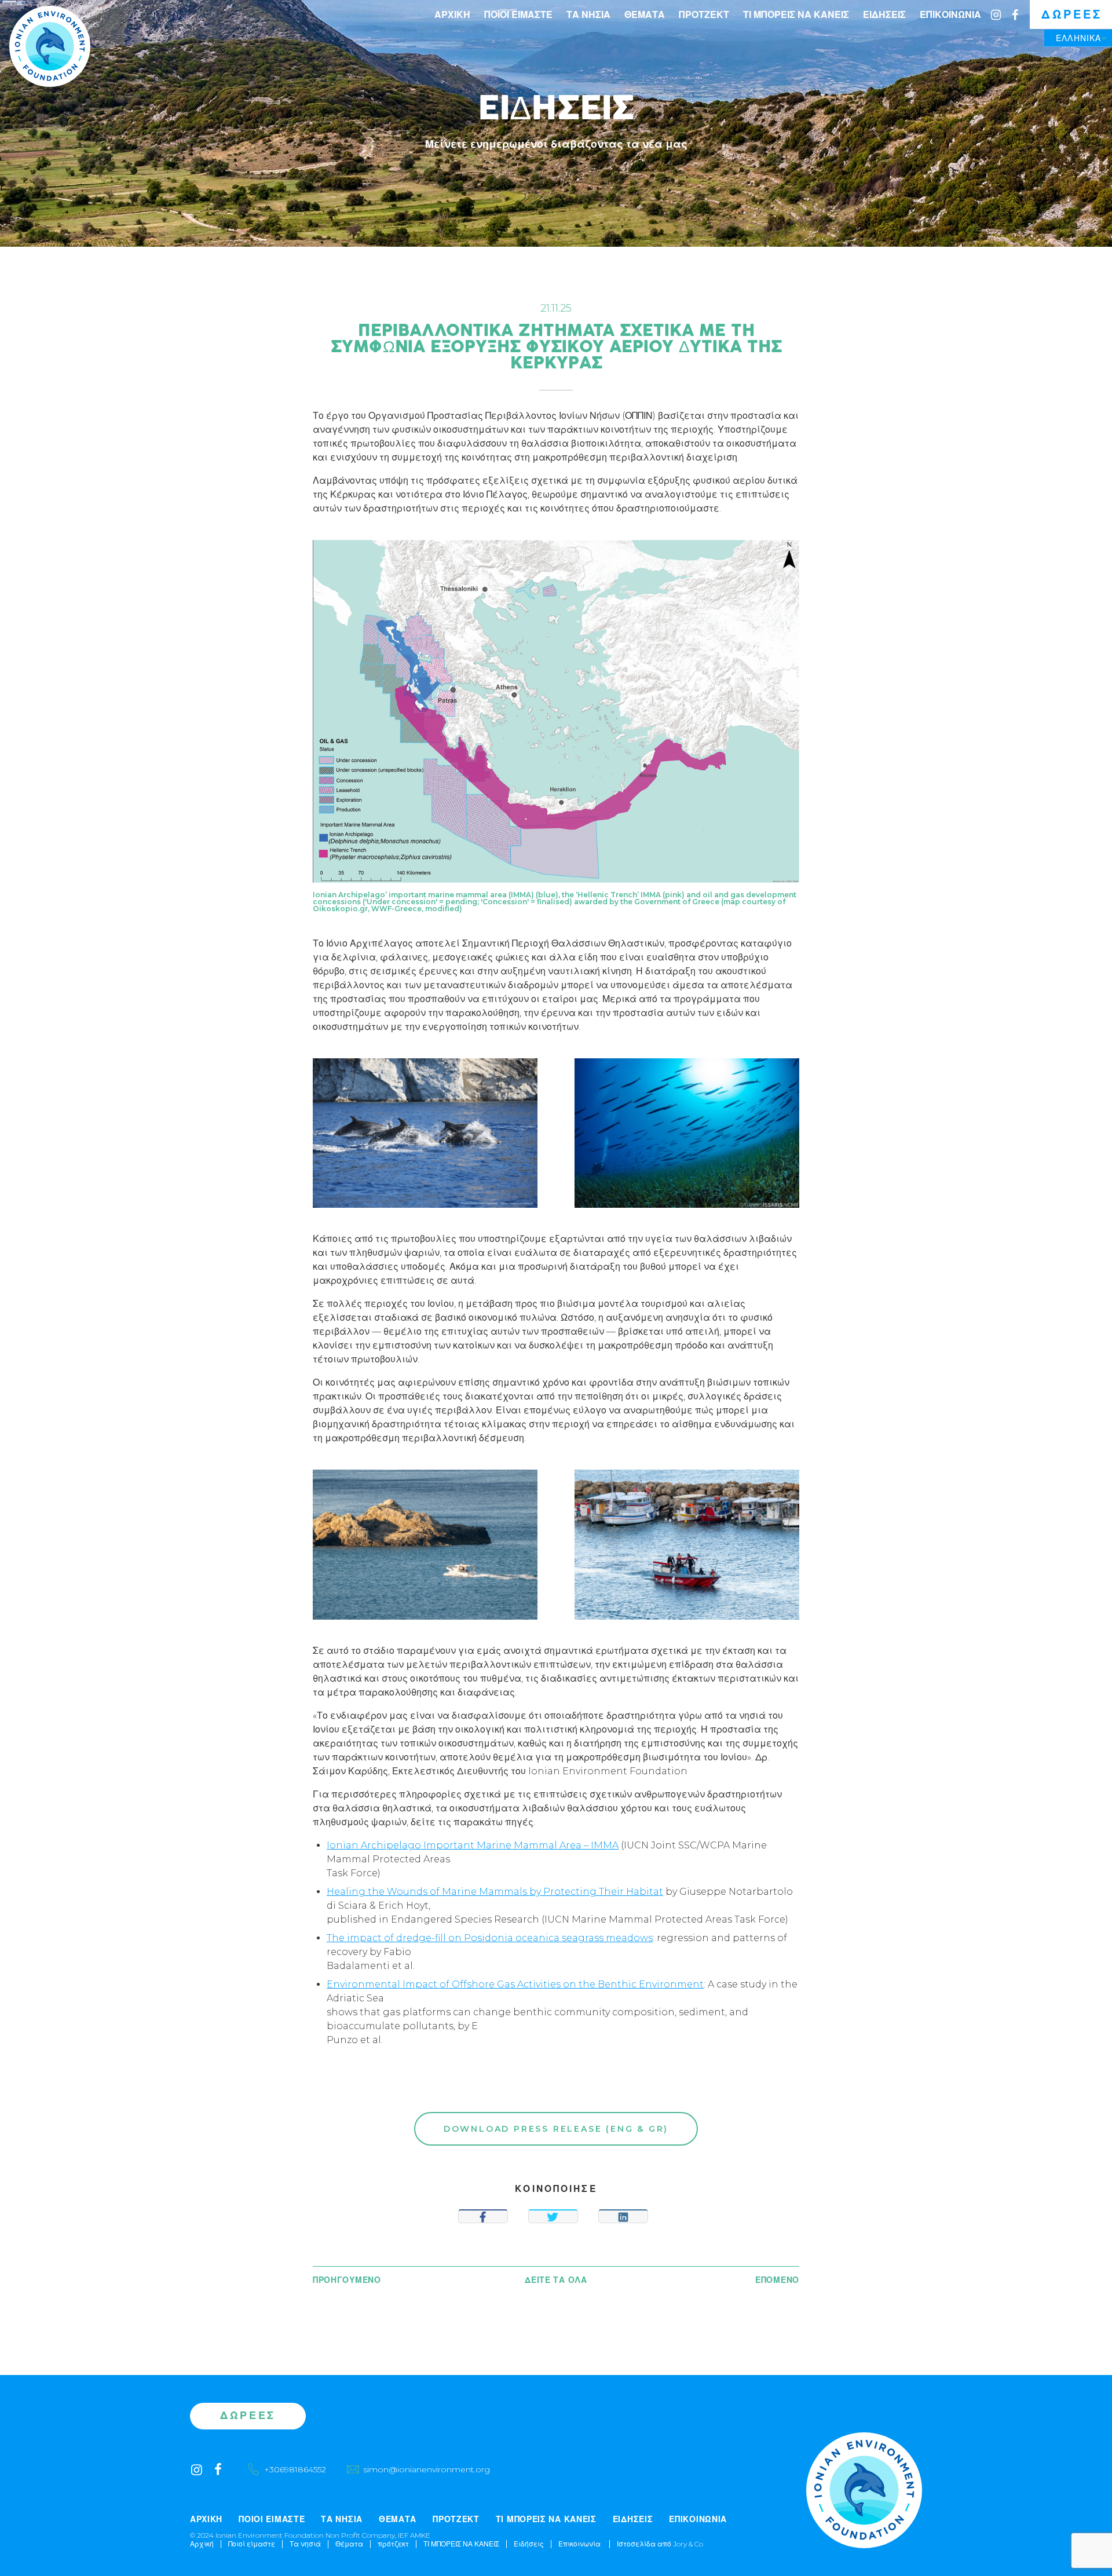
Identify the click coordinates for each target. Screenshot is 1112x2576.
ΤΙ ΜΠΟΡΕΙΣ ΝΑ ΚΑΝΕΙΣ (796, 15)
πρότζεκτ (704, 15)
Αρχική (452, 15)
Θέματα (645, 15)
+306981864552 (295, 2469)
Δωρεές (1072, 14)
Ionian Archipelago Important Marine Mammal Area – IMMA (473, 1845)
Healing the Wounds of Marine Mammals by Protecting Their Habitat (495, 1892)
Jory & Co (688, 2544)
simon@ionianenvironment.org (427, 2469)
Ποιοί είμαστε (518, 15)
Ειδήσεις (884, 15)
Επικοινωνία (950, 15)
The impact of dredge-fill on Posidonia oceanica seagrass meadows (490, 1938)
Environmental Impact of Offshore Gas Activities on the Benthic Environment (515, 1984)
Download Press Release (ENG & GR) (556, 2129)
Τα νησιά (588, 15)
